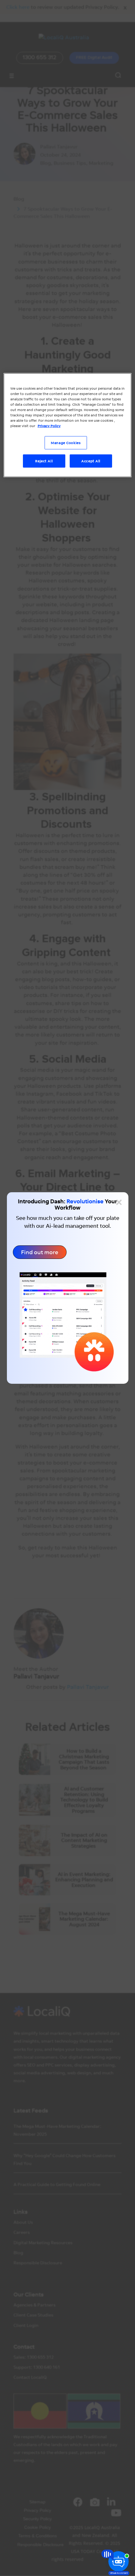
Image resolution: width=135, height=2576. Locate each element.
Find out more (40, 1252)
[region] (68, 425)
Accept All (91, 461)
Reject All (44, 461)
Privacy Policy (49, 426)
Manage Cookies (66, 443)
